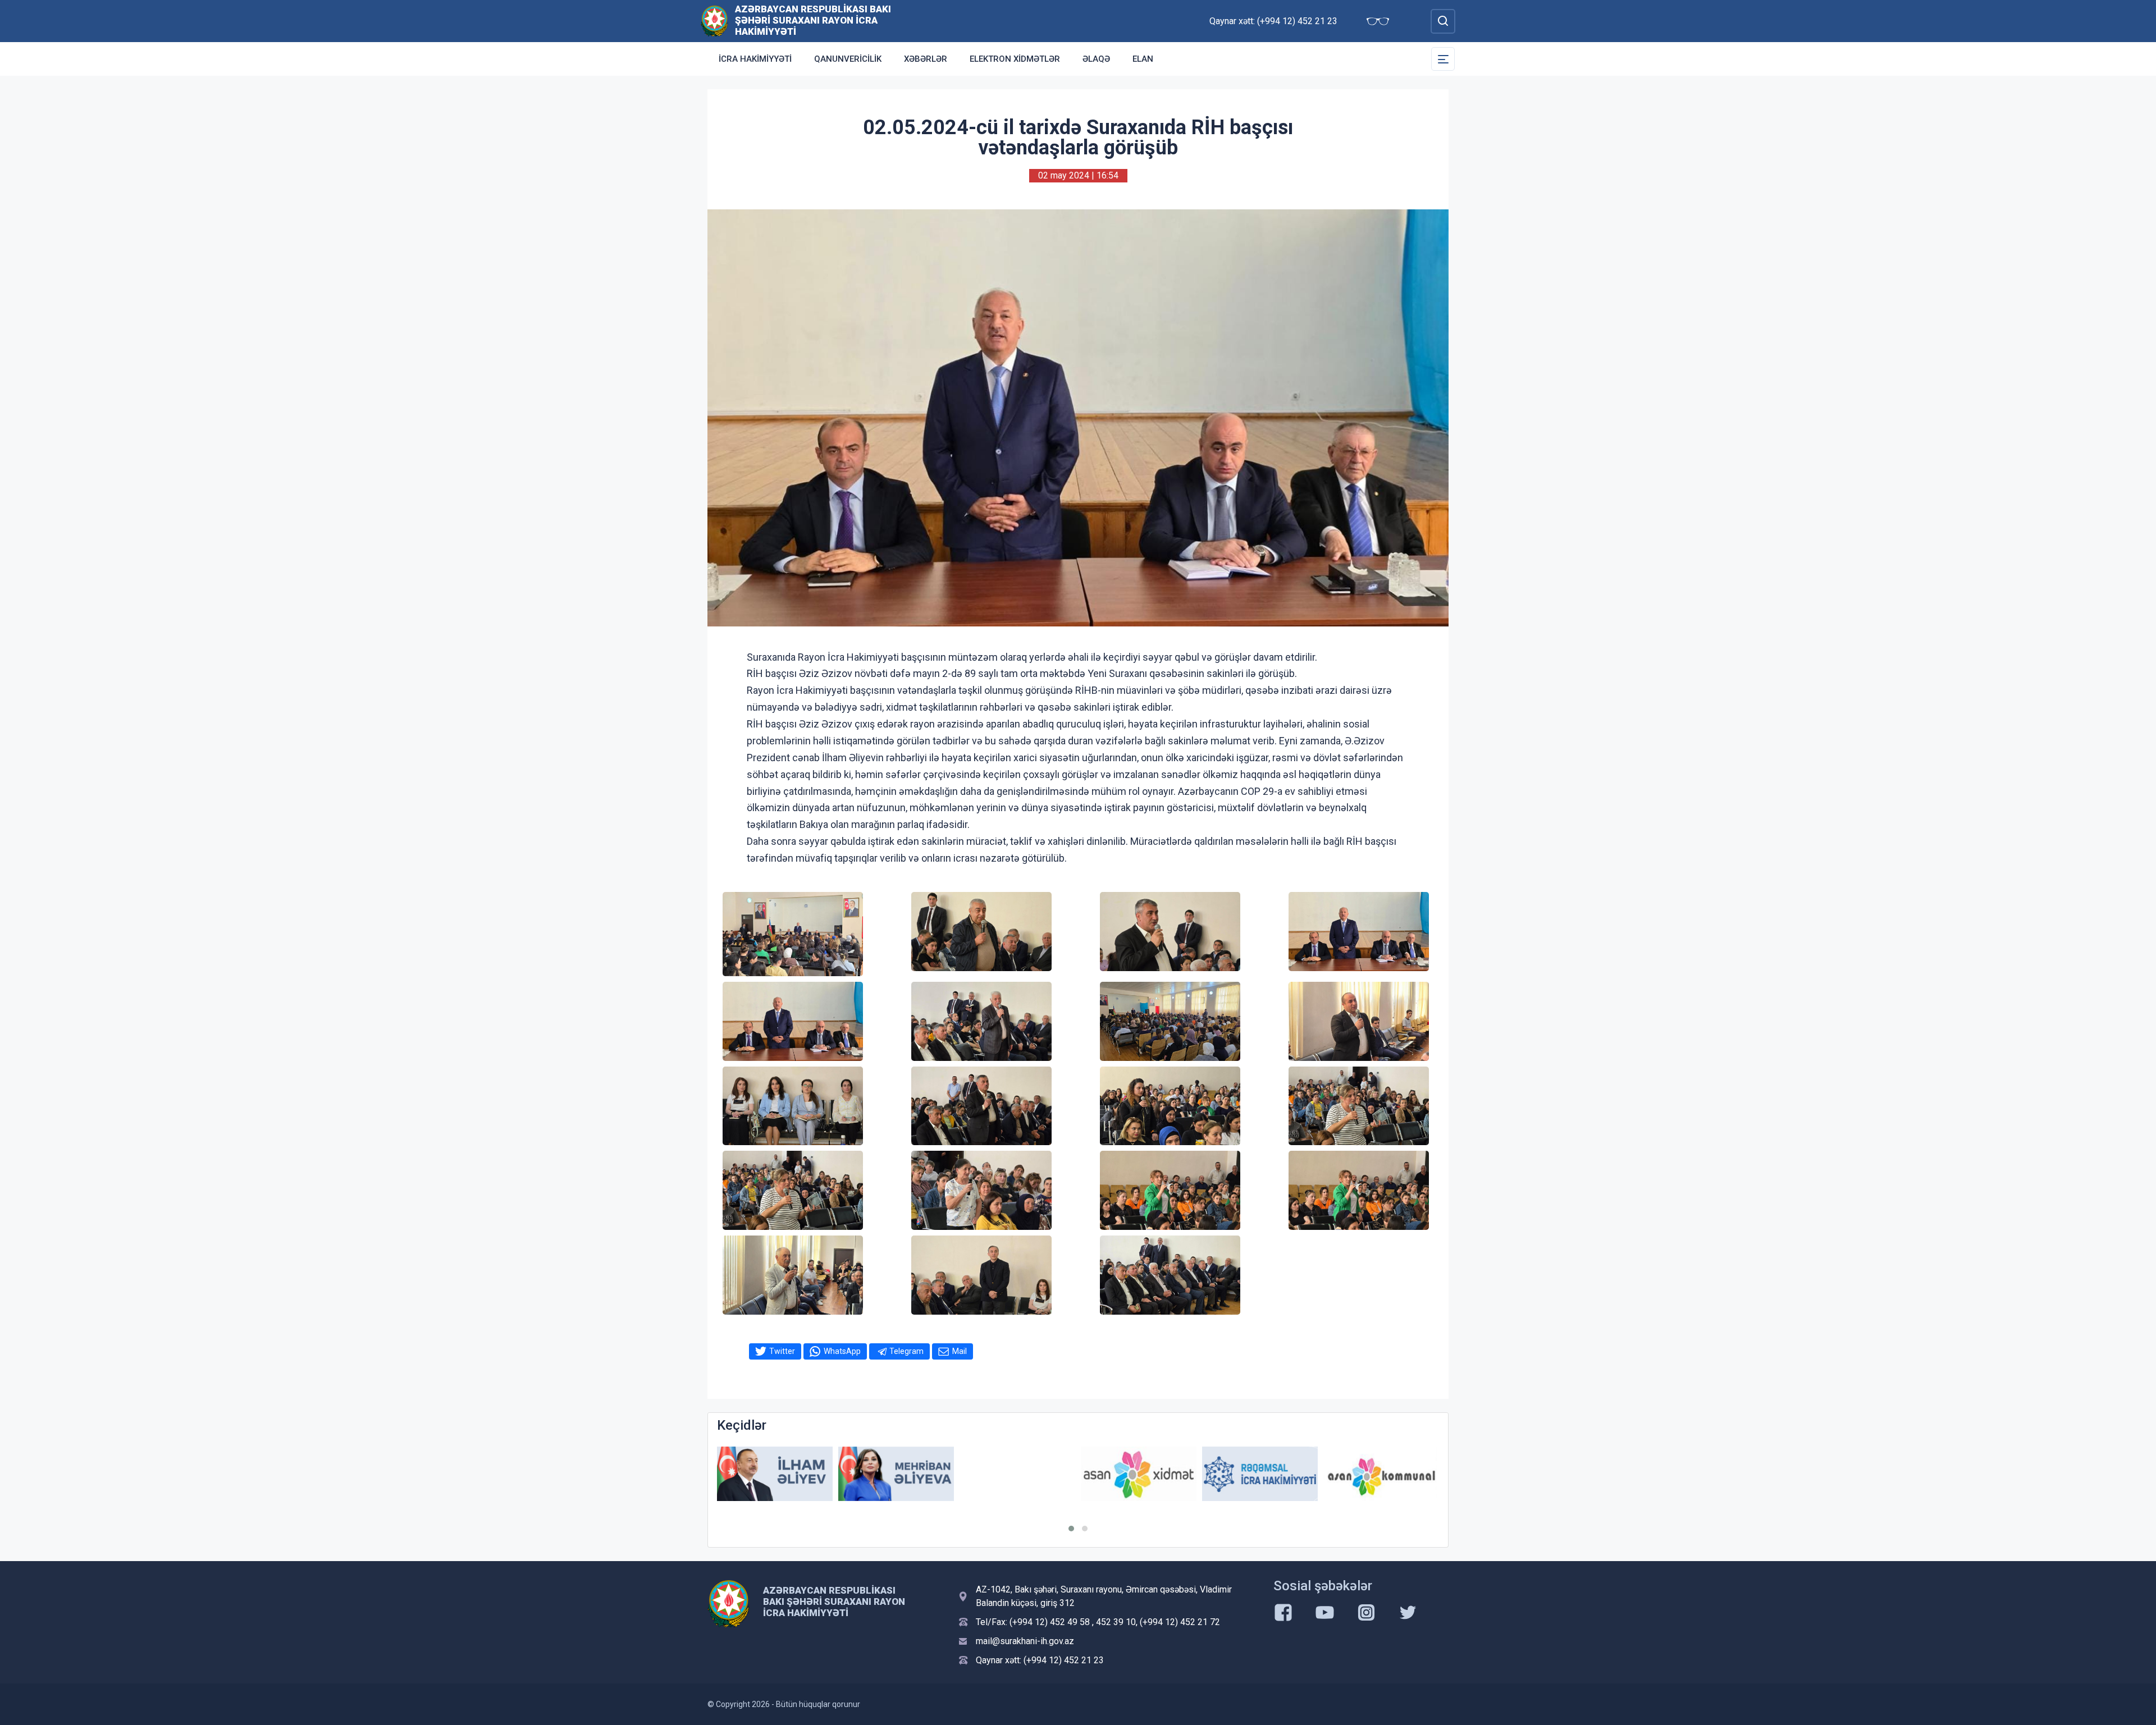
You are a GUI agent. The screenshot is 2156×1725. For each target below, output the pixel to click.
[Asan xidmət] (1017, 1474)
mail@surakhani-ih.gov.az (1025, 1641)
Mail (960, 1351)
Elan (1143, 59)
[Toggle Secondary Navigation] (1443, 59)
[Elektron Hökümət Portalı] (1381, 1482)
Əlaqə (1096, 59)
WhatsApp (842, 1351)
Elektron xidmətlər (1015, 59)
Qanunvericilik (848, 59)
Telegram (906, 1351)
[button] (1071, 1529)
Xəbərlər (926, 59)
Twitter (782, 1351)
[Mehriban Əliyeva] (775, 1474)
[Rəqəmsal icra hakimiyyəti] (1139, 1474)
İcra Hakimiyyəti (755, 59)
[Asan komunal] (1260, 1474)
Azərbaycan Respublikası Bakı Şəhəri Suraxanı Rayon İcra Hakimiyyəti (813, 20)
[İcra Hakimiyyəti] (714, 20)
